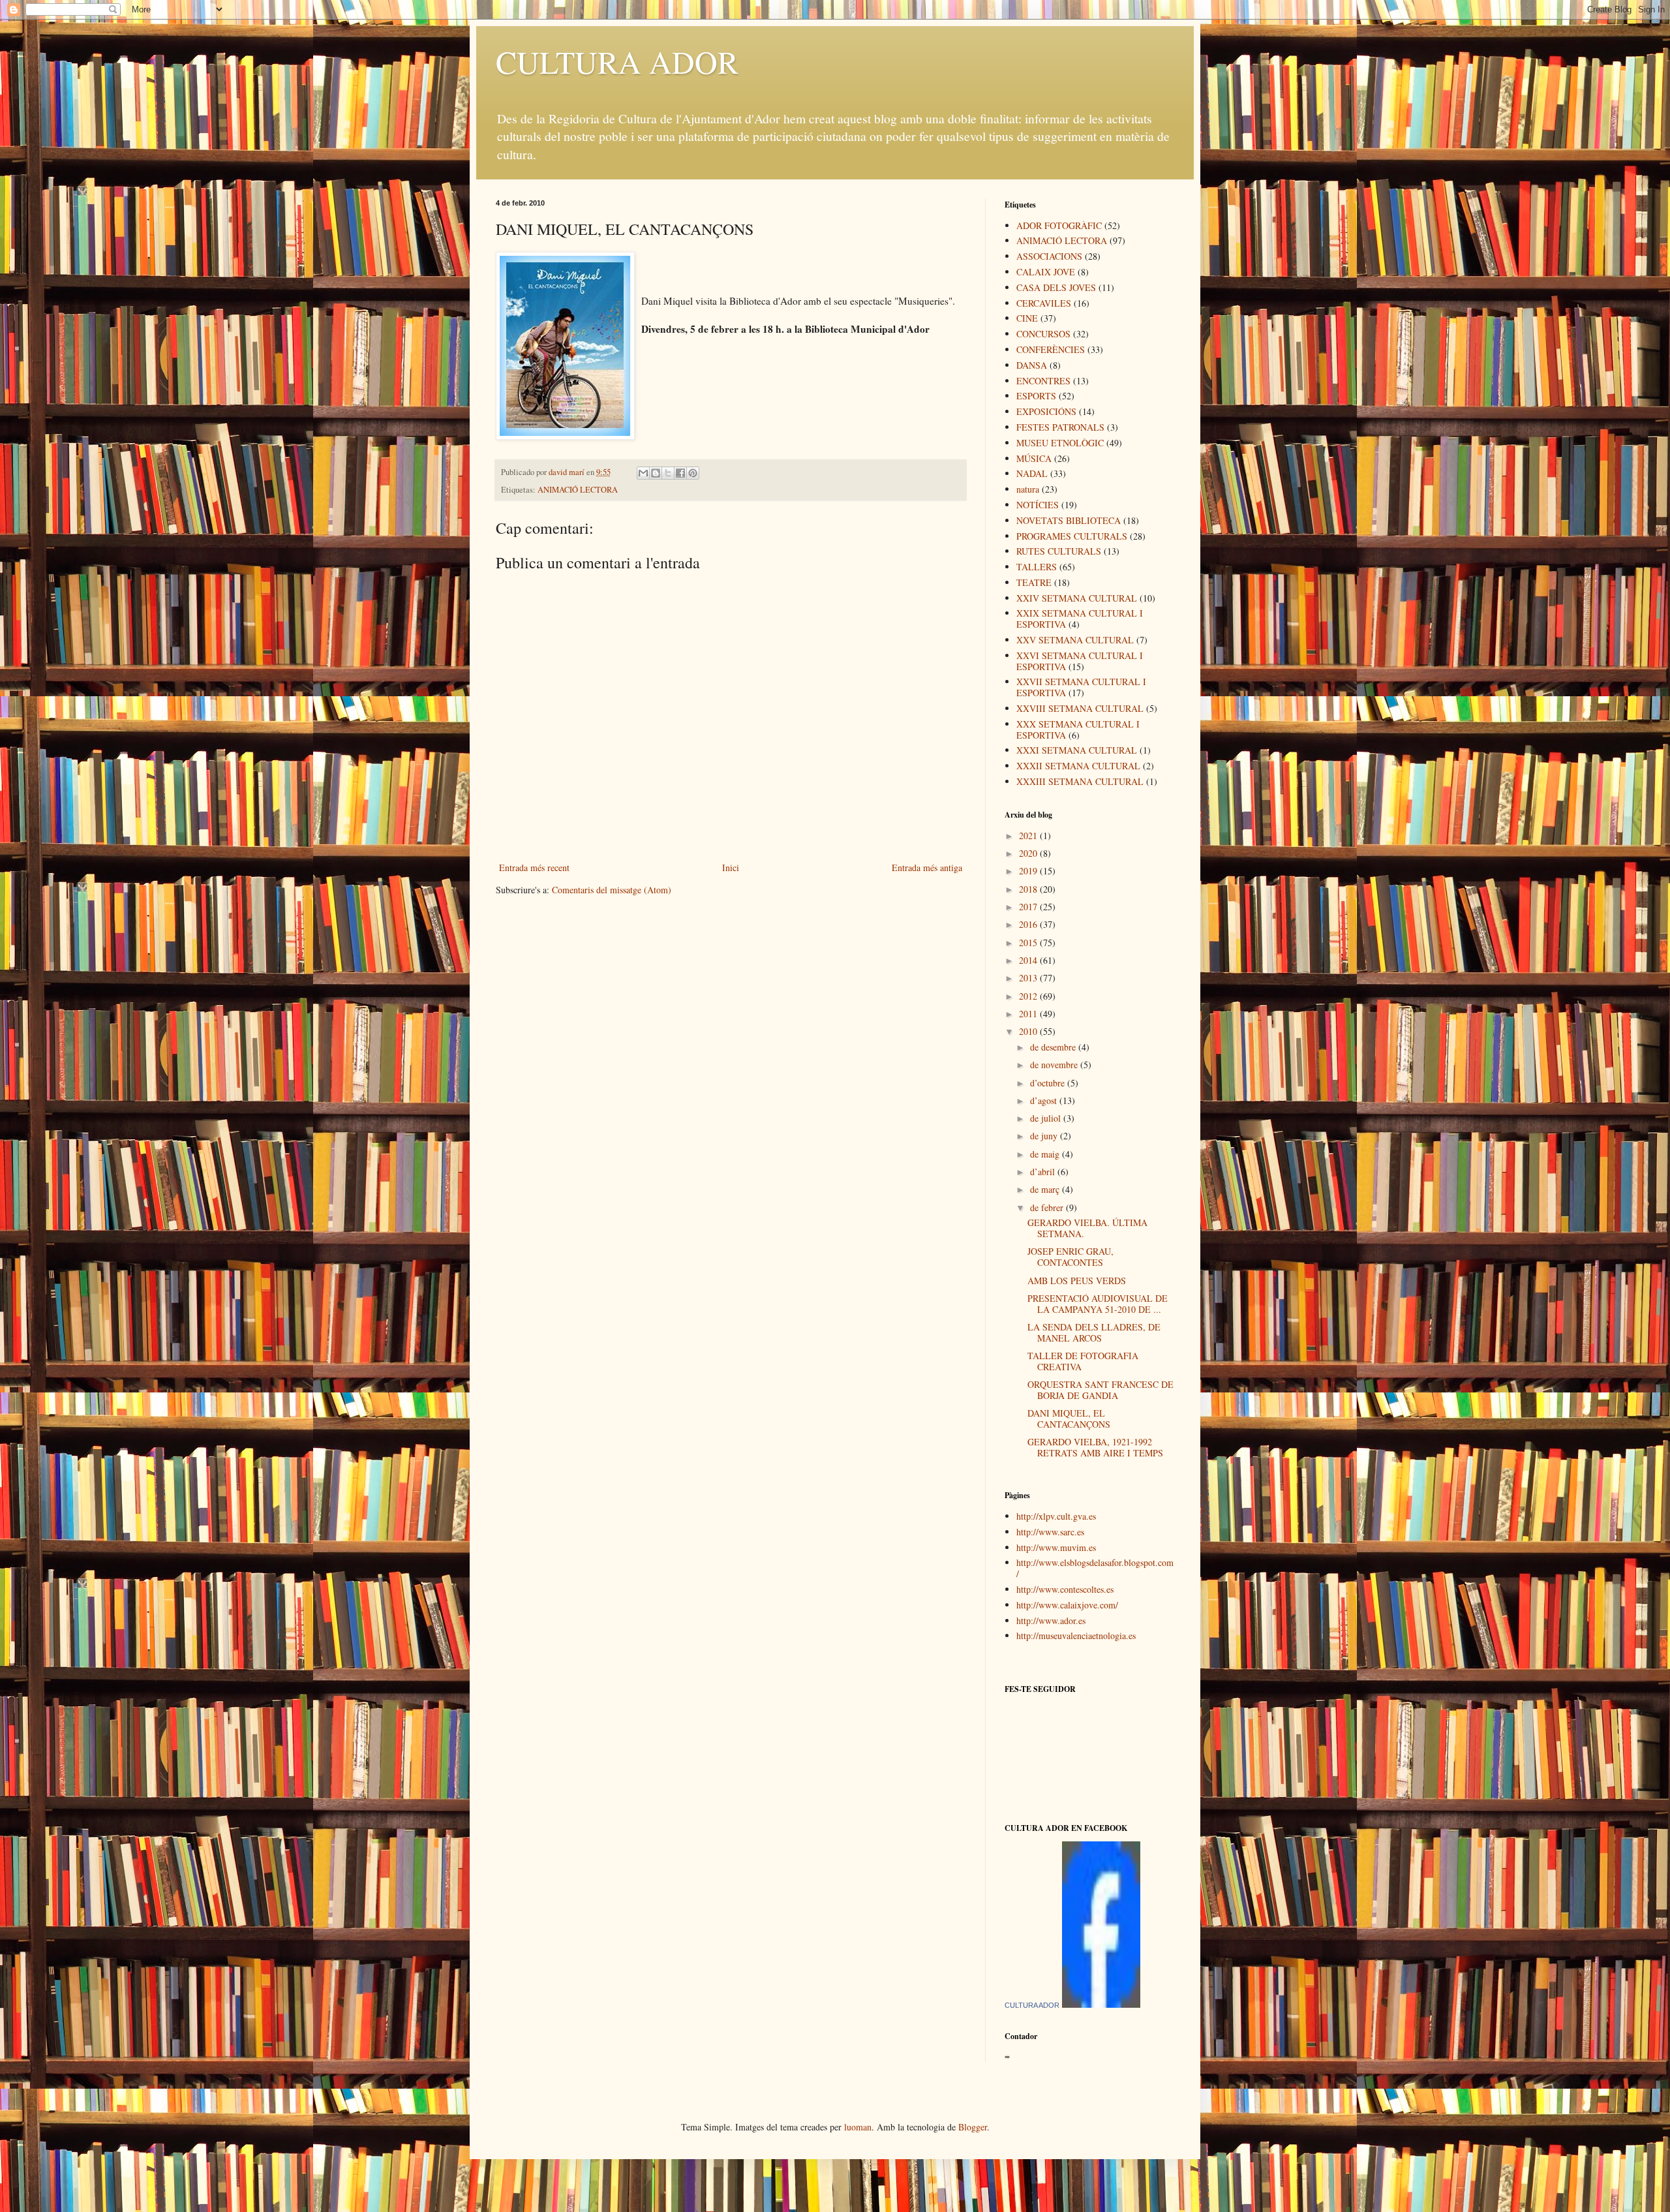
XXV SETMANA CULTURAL (1075, 640)
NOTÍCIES (1038, 505)
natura (1028, 489)
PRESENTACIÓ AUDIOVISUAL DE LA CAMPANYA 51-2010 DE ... (1098, 1304)
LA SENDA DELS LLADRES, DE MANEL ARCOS (1094, 1332)
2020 (1029, 853)
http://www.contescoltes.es (1065, 1589)
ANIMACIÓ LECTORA (578, 490)
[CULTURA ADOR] (1101, 2004)
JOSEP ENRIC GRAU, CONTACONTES (1070, 1257)
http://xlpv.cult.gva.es (1056, 1516)
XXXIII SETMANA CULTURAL (1080, 781)
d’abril (1044, 1172)
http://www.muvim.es (1056, 1547)
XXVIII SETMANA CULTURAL (1080, 708)
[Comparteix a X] (668, 473)
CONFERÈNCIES (1051, 349)
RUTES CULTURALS (1059, 551)
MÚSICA (1034, 458)
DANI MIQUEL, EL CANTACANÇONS (1069, 1419)
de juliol (1047, 1118)
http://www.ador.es (1051, 1621)
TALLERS (1037, 567)
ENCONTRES (1043, 381)
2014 (1029, 960)
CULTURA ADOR (617, 61)
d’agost (1045, 1100)
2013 (1029, 978)
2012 (1029, 996)
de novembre (1055, 1065)
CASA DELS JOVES (1056, 287)
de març (1046, 1189)
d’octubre (1049, 1083)
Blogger (973, 2127)
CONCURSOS (1043, 334)
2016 (1029, 924)
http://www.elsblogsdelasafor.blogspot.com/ (1095, 1568)
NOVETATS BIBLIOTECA (1069, 520)
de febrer (1048, 1207)
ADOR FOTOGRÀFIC (1059, 225)
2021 (1029, 836)
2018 (1029, 889)
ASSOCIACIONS (1049, 256)
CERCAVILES (1044, 303)
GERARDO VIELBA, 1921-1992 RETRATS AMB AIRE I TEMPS (1095, 1447)
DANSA (1032, 365)
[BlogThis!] (656, 473)
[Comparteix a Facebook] (680, 473)
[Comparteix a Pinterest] (693, 473)
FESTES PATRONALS (1060, 427)
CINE (1027, 318)
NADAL (1032, 473)
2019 (1029, 871)
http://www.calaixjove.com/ (1067, 1605)
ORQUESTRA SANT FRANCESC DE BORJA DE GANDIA (1101, 1390)
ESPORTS (1036, 396)
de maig (1046, 1154)
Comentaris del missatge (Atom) (612, 890)
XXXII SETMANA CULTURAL (1078, 766)
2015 (1029, 943)
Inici (731, 868)
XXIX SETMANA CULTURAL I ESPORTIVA (1080, 619)
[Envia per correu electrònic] (643, 473)
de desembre (1054, 1047)
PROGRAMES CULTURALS (1072, 536)
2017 (1029, 907)
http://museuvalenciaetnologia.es (1076, 1636)
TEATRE (1034, 582)
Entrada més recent (534, 868)
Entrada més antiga (927, 868)
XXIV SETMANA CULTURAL (1077, 598)
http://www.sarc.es (1050, 1532)
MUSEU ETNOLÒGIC (1060, 443)
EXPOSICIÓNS (1046, 411)
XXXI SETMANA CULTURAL (1077, 750)
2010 (1029, 1031)
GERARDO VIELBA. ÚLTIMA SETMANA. (1087, 1228)
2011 (1029, 1014)
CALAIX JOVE (1046, 272)
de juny (1045, 1136)
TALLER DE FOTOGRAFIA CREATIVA (1083, 1361)
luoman (858, 2127)
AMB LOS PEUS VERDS (1077, 1281)
